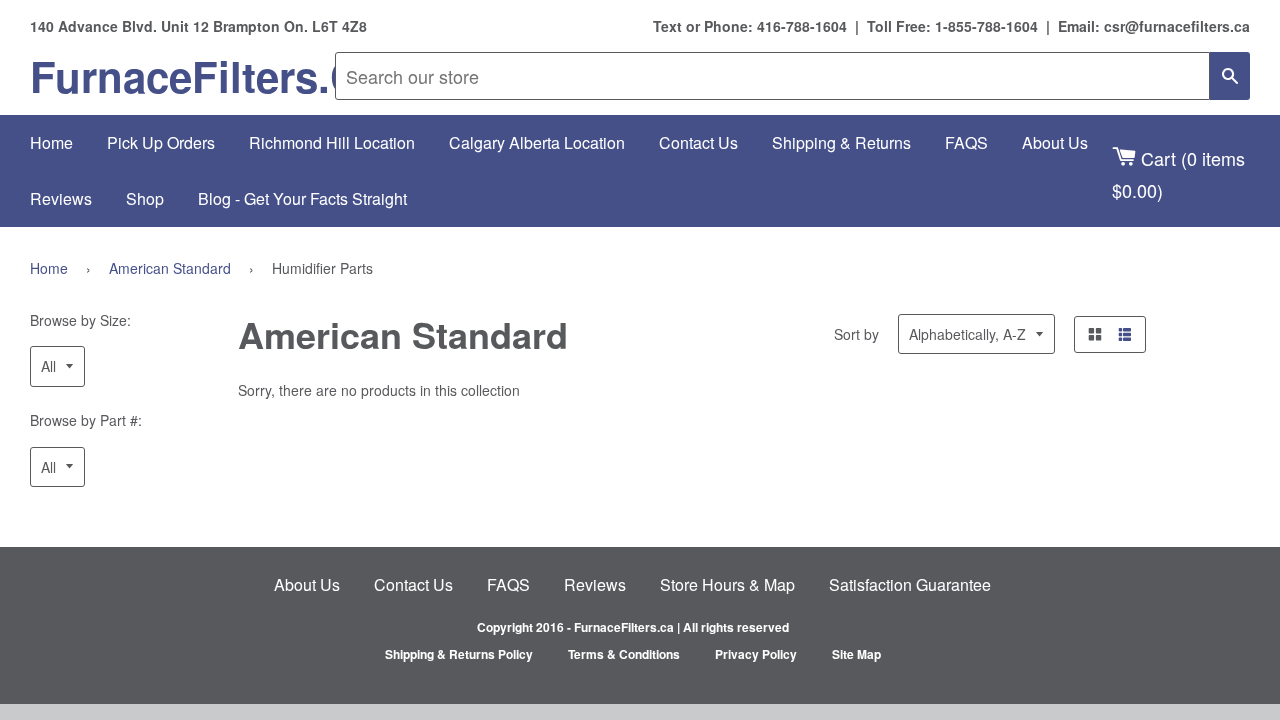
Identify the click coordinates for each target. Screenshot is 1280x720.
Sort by (856, 334)
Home (51, 142)
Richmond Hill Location (332, 142)
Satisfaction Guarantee (910, 584)
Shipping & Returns (841, 142)
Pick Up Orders (161, 142)
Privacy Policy (756, 654)
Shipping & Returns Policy (459, 654)
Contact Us (698, 142)
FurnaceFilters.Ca (182, 76)
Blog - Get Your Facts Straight (302, 198)
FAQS (966, 142)
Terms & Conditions (624, 654)
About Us (1055, 142)
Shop (145, 198)
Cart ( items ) (1178, 173)
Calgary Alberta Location (537, 142)
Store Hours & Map (727, 584)
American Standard (170, 268)
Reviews (61, 198)
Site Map (856, 654)
